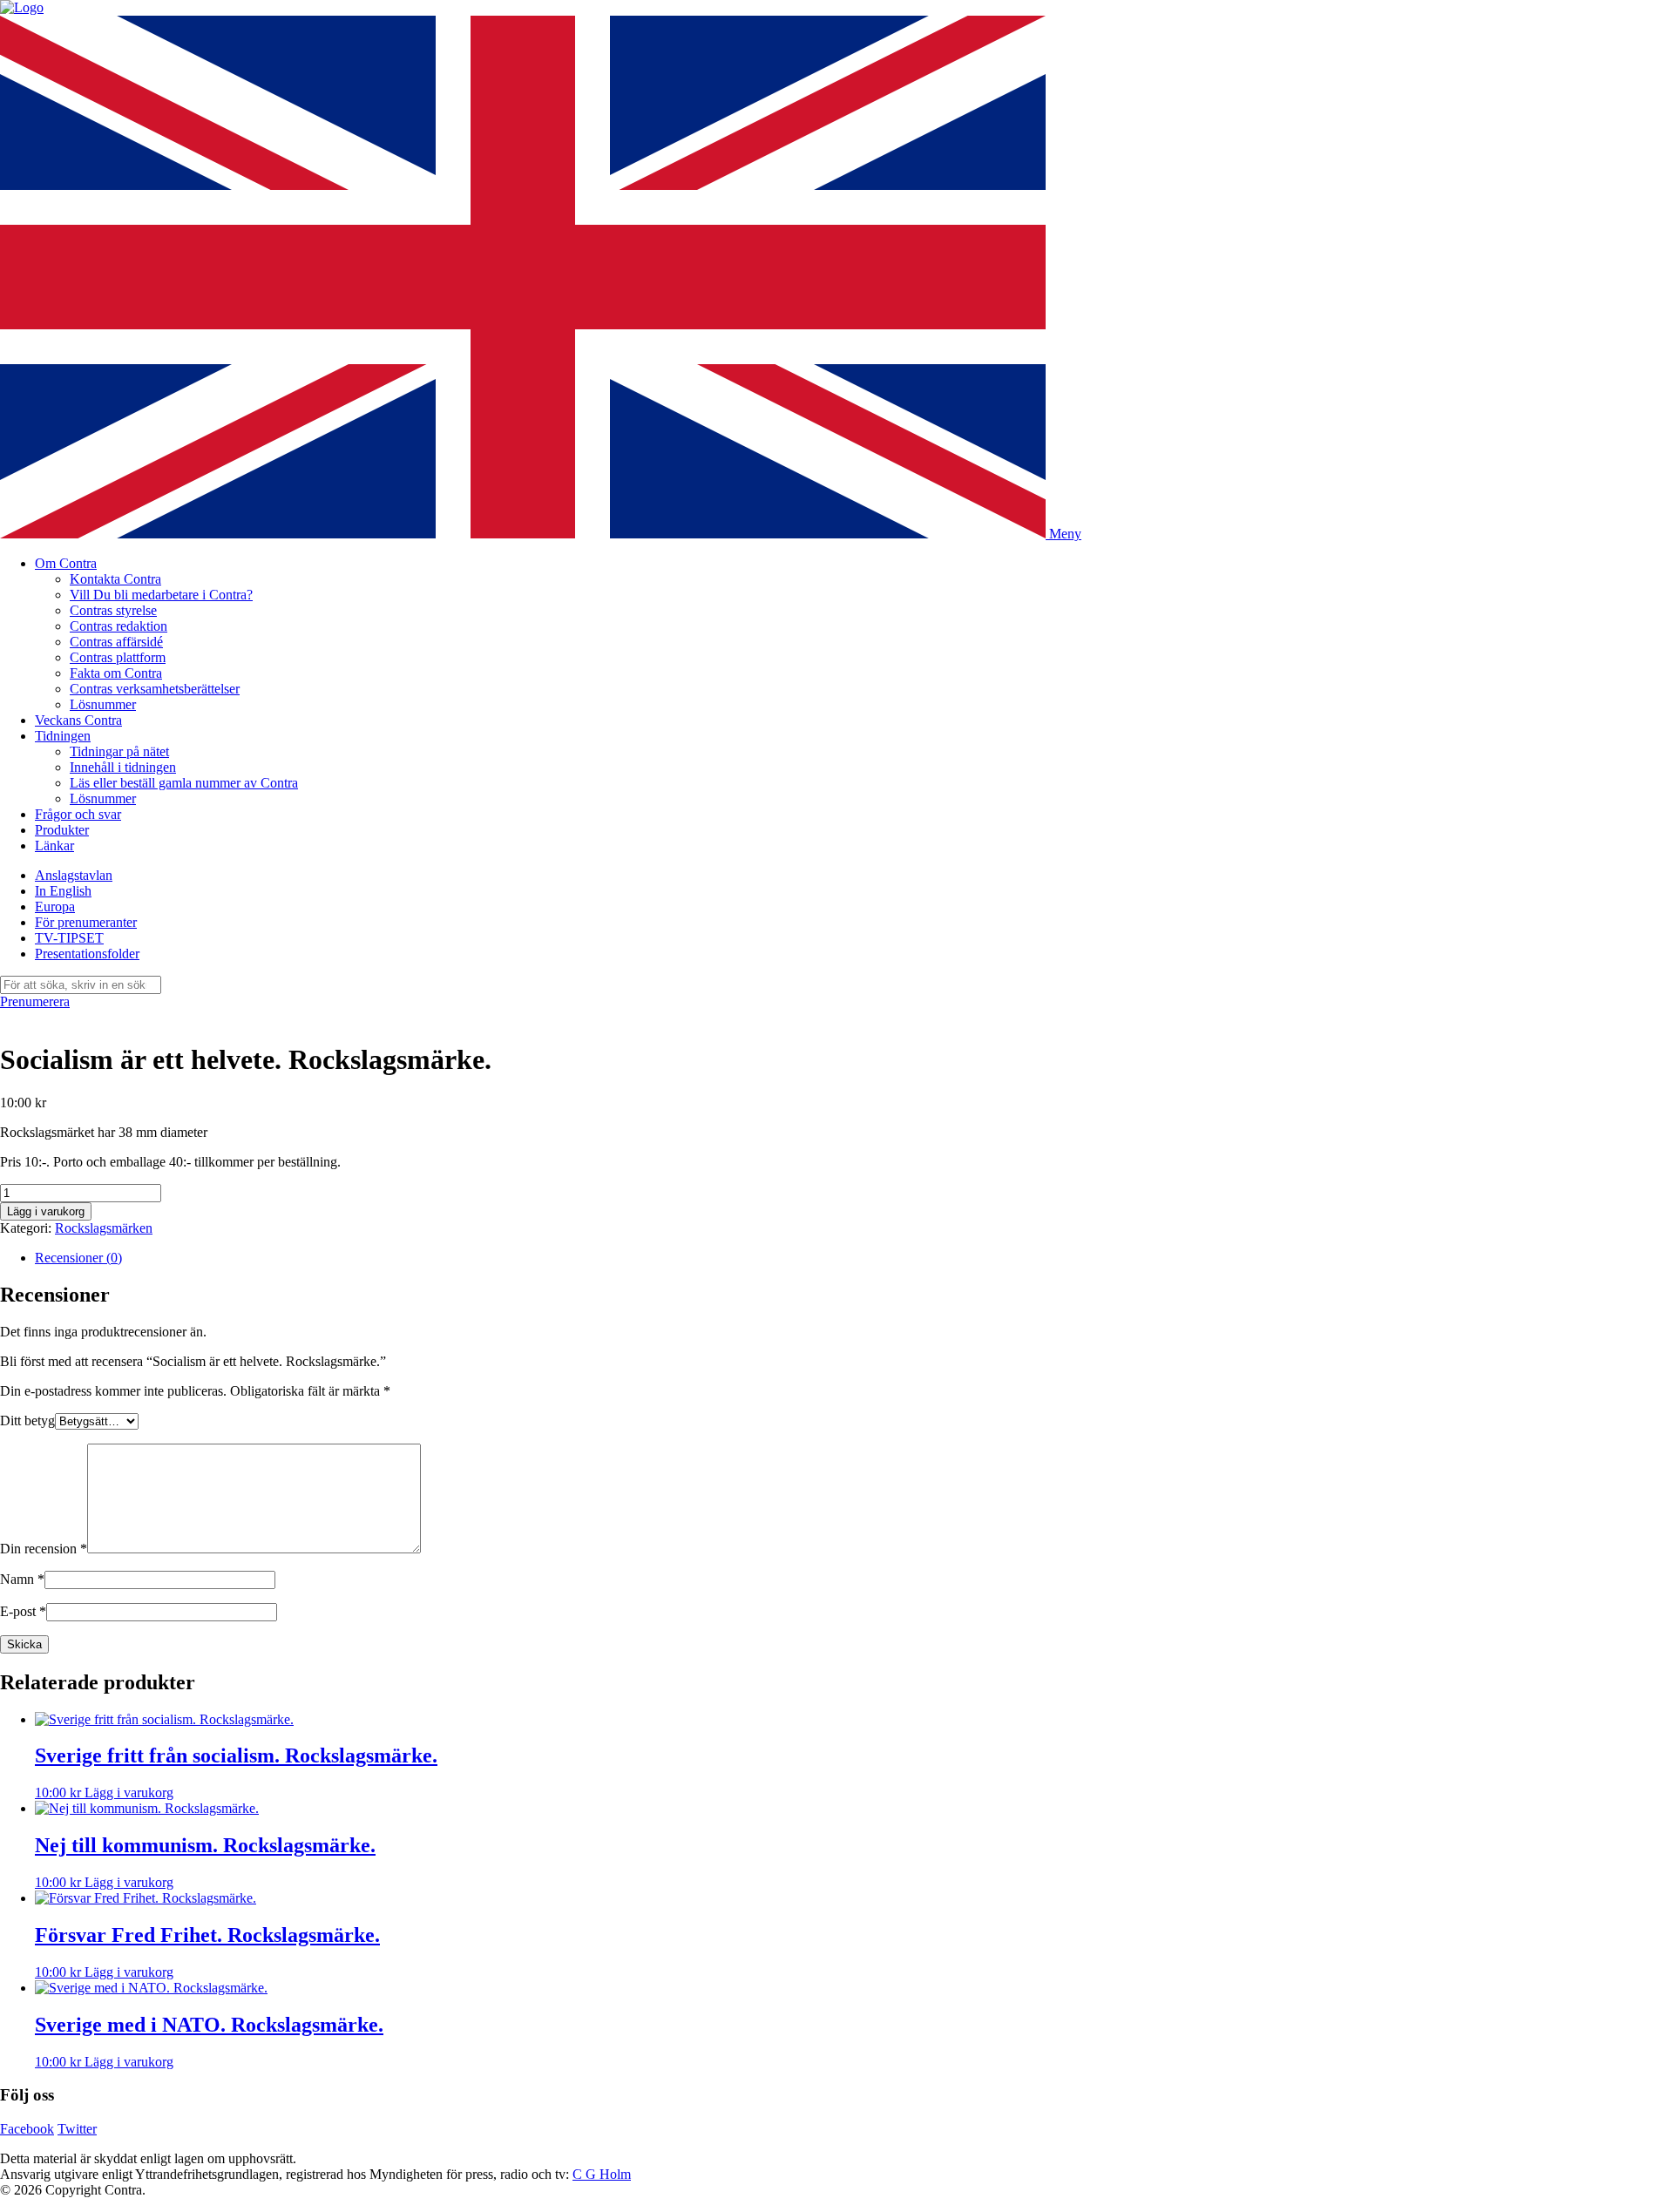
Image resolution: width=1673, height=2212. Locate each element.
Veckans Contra (78, 720)
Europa (55, 906)
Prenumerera (35, 1001)
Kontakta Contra (115, 579)
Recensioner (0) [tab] (78, 1258)
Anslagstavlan (74, 875)
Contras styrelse (113, 610)
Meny (1065, 534)
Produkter (62, 830)
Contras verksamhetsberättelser (155, 689)
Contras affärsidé (116, 642)
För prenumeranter (86, 922)
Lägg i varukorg (46, 1211)
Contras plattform (118, 657)
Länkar (54, 846)
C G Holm (602, 2174)
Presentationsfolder (87, 954)
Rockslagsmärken (104, 1228)
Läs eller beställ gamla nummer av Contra (184, 783)
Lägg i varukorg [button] (129, 1793)
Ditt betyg (27, 1421)
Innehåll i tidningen (123, 767)
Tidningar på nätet (119, 751)
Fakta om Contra (116, 673)
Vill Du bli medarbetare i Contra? (161, 595)
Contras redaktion (119, 626)
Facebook (27, 2129)
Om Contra (66, 563)
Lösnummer (103, 704)
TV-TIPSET (69, 938)
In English (63, 891)
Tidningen (63, 736)
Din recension (44, 1549)
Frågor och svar (78, 814)
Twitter (77, 2129)
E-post (23, 1611)
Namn (22, 1579)
